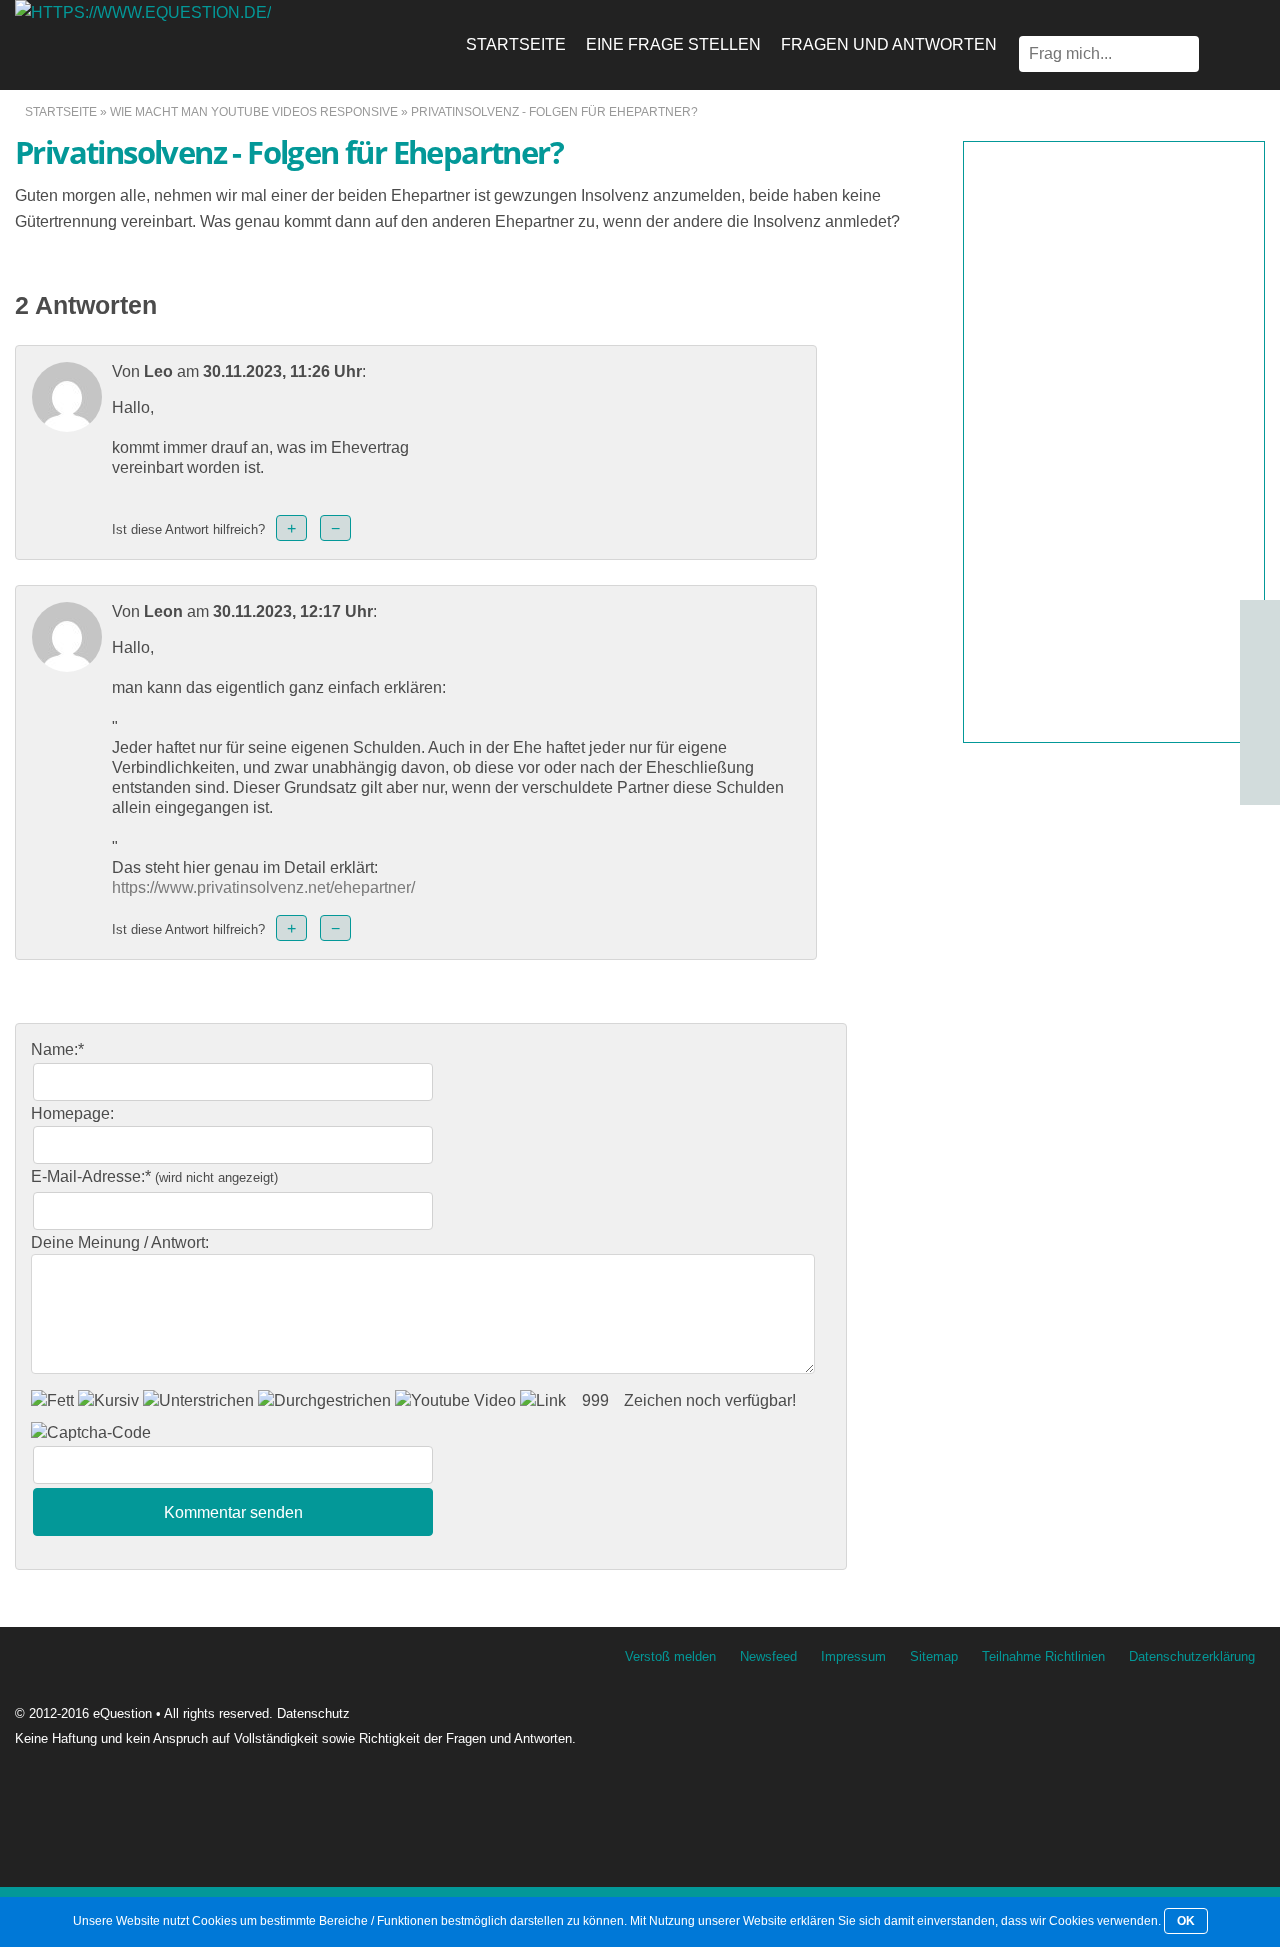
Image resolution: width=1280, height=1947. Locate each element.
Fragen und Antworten (889, 44)
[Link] (543, 1401)
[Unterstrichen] (198, 1401)
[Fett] (52, 1401)
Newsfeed (768, 1656)
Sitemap (934, 1656)
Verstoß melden (670, 1656)
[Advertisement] (1114, 442)
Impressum (853, 1656)
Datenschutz (313, 1713)
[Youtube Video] (455, 1401)
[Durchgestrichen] (324, 1401)
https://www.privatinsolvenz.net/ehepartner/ (263, 887)
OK (1186, 1921)
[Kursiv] (108, 1401)
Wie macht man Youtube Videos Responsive (254, 112)
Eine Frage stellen (673, 44)
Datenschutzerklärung (1192, 1656)
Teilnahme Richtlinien (1043, 1656)
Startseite (516, 44)
